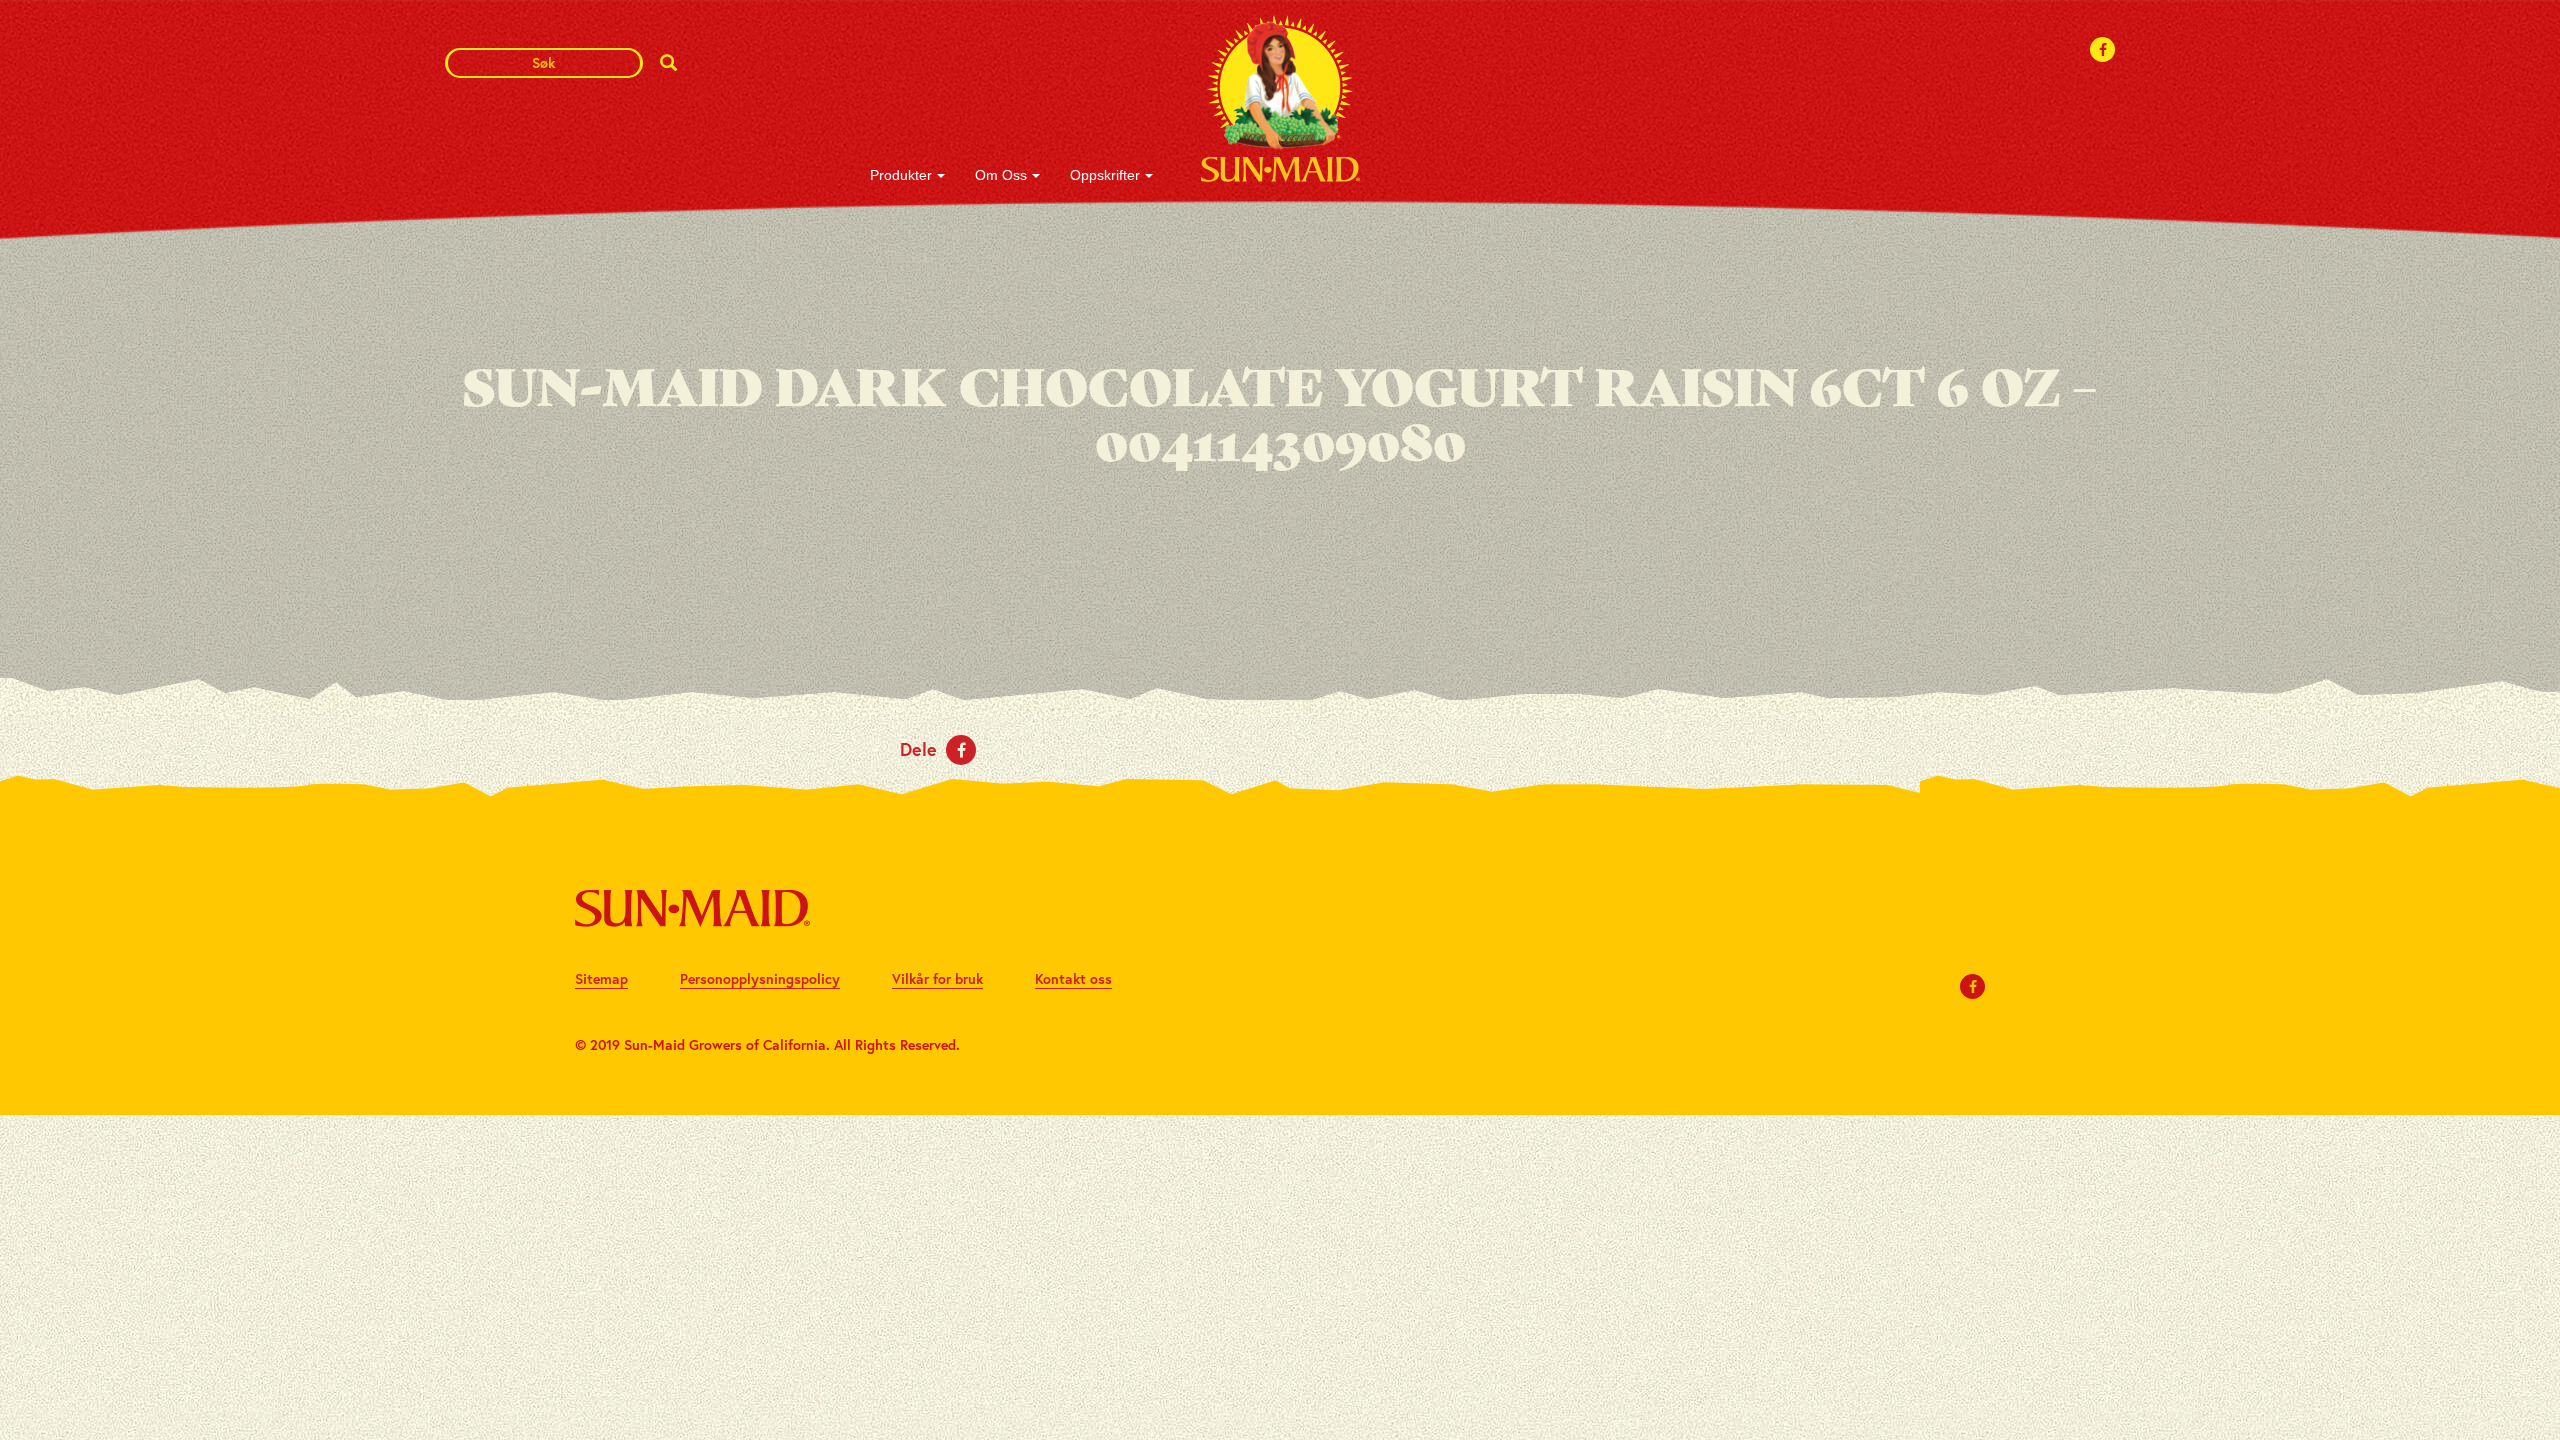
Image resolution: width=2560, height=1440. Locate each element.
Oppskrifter (1105, 175)
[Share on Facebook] (961, 750)
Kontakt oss (1073, 978)
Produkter (901, 175)
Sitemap (601, 978)
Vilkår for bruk (937, 978)
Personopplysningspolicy (760, 978)
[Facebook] (2103, 49)
